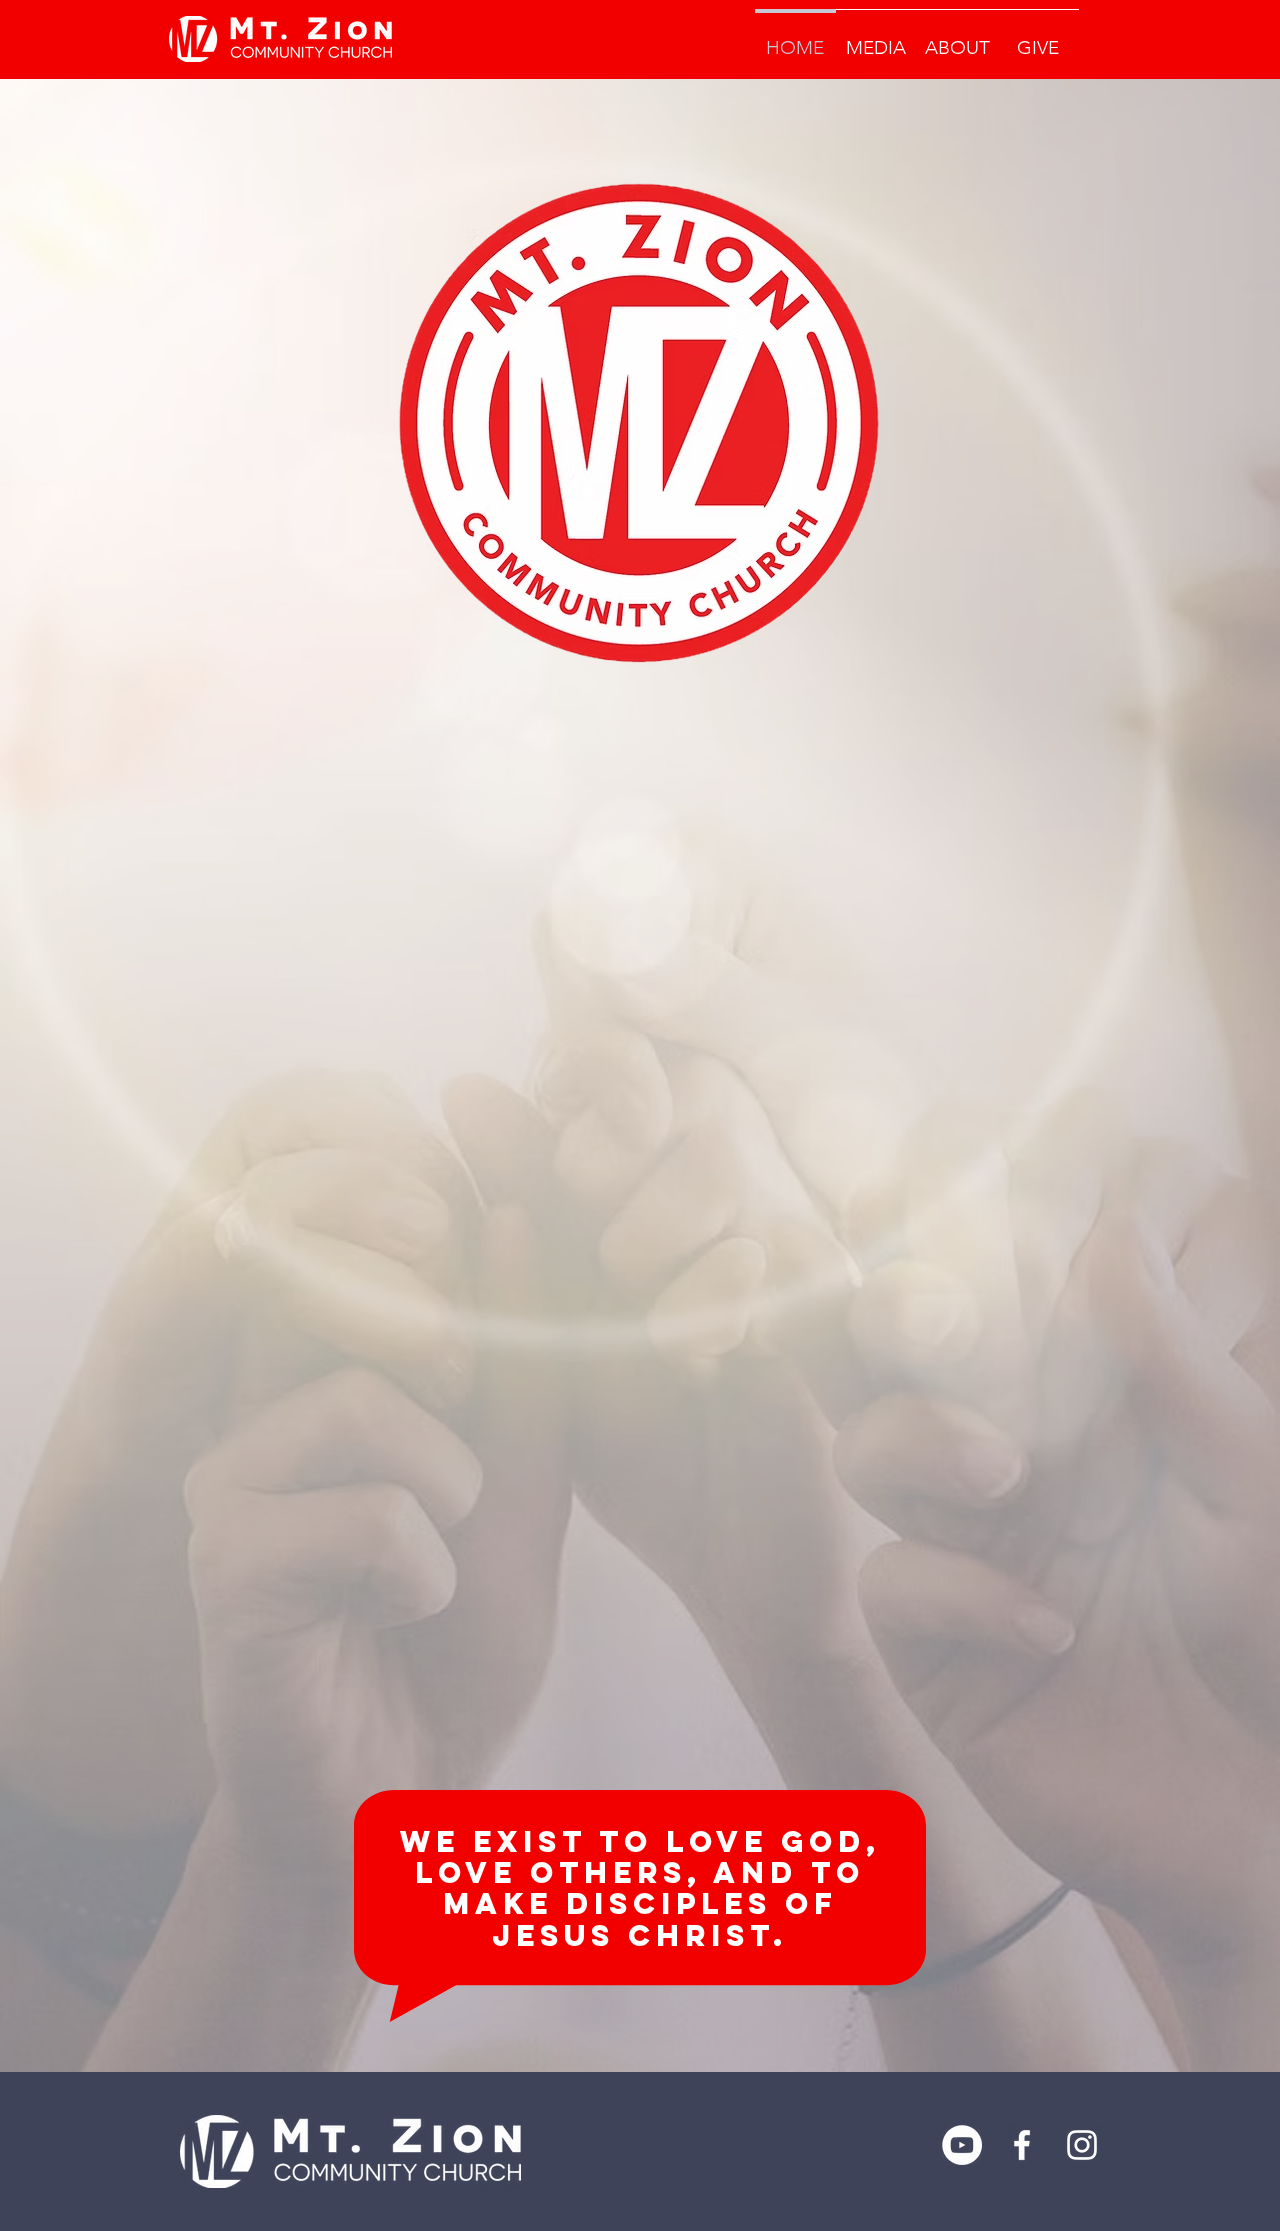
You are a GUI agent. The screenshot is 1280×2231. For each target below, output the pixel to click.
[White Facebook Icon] (1022, 2145)
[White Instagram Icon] (1082, 2145)
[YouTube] (962, 2145)
